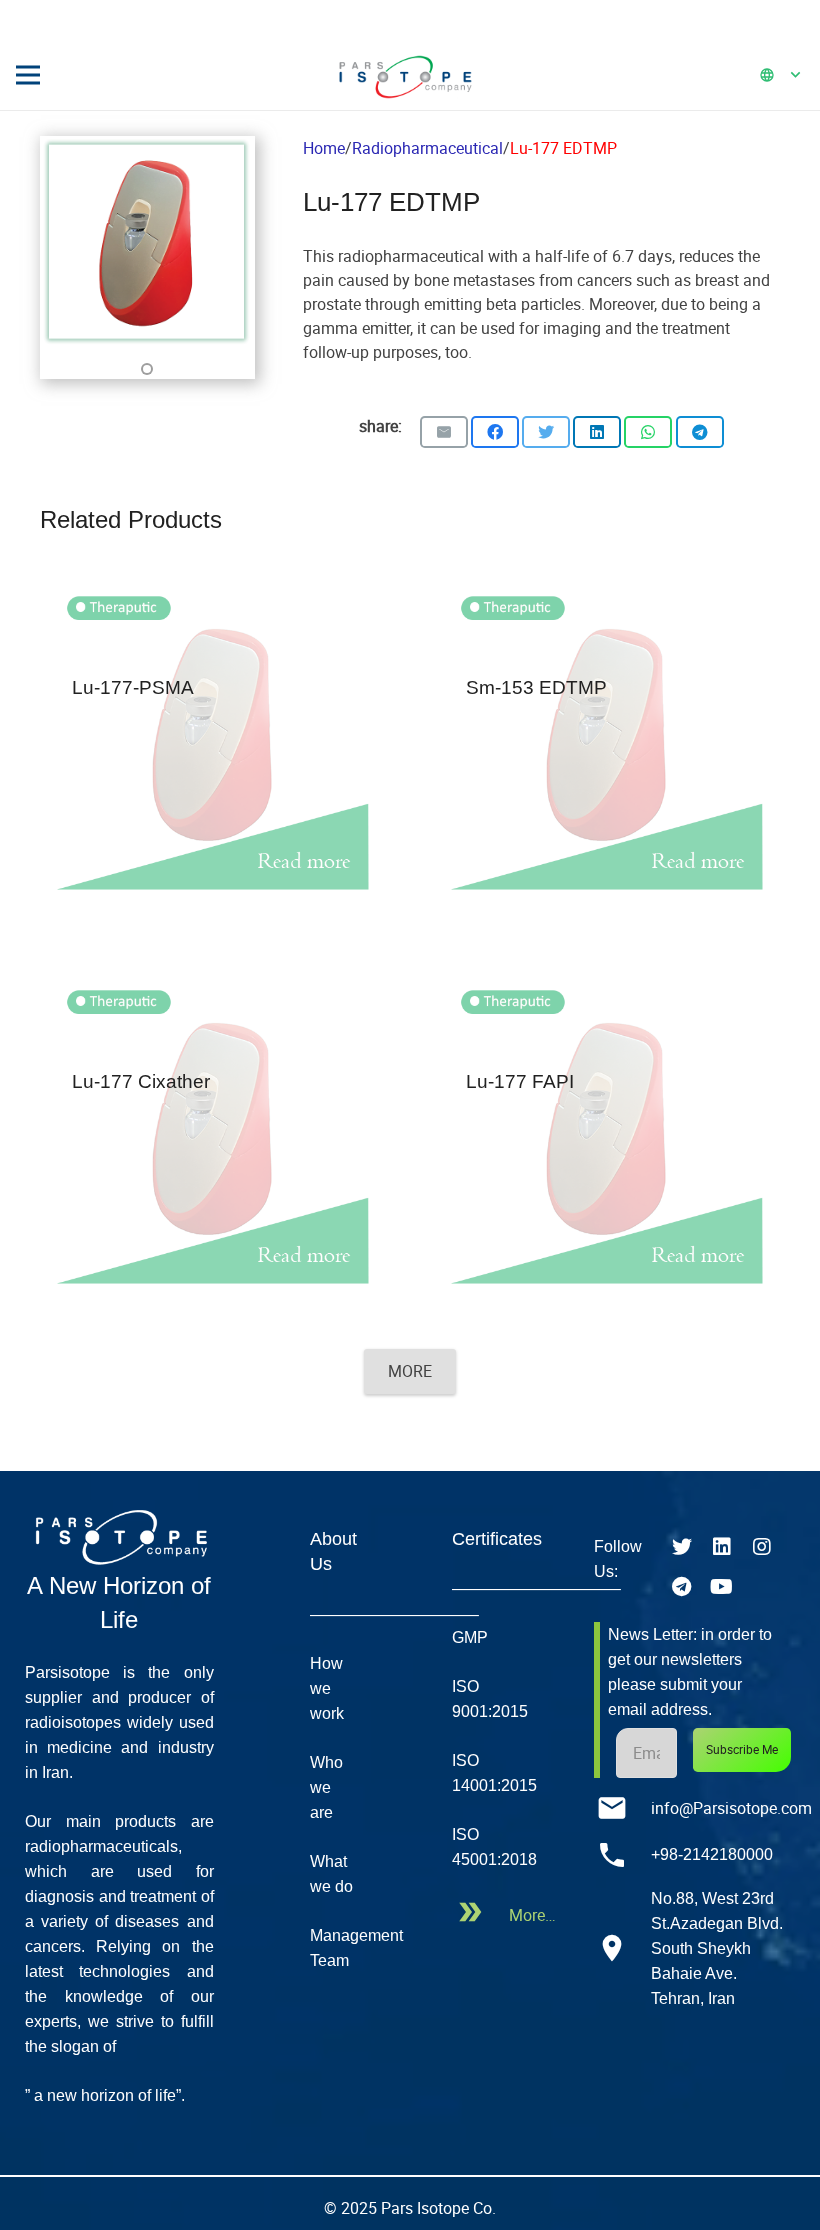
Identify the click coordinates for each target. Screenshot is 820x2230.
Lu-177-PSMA (133, 687)
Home (324, 148)
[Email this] (444, 432)
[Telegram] (682, 1587)
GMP (470, 1637)
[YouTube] (722, 1587)
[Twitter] (682, 1547)
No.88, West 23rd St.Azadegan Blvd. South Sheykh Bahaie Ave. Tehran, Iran (717, 1948)
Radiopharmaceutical (427, 148)
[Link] (405, 75)
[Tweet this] (546, 432)
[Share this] (495, 432)
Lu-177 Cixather (141, 1081)
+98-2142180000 (712, 1854)
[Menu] (28, 75)
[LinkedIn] (722, 1547)
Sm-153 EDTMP (536, 687)
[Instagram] (762, 1547)
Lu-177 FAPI (520, 1081)
